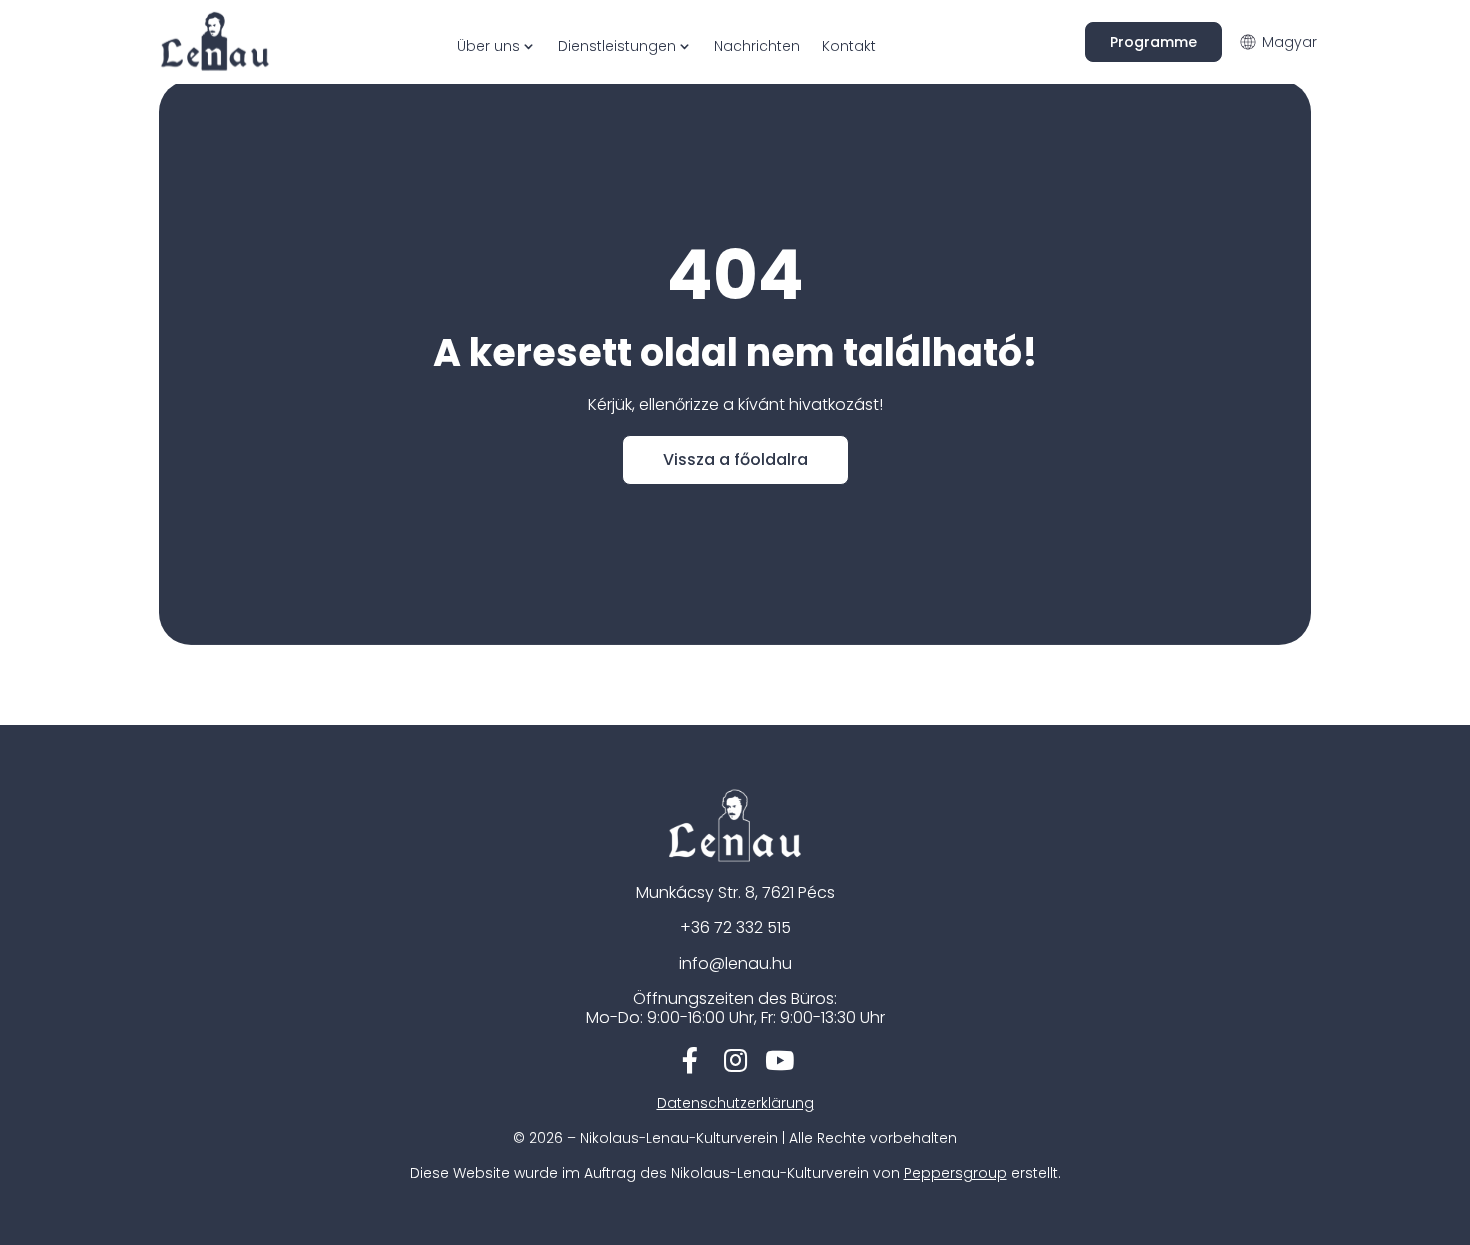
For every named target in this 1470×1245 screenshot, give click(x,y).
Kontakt (849, 46)
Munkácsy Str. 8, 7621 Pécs (735, 892)
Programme (1153, 42)
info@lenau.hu (735, 963)
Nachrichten (757, 46)
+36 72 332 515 (735, 927)
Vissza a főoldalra (735, 459)
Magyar (1289, 42)
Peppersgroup (955, 1173)
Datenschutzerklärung (735, 1103)
